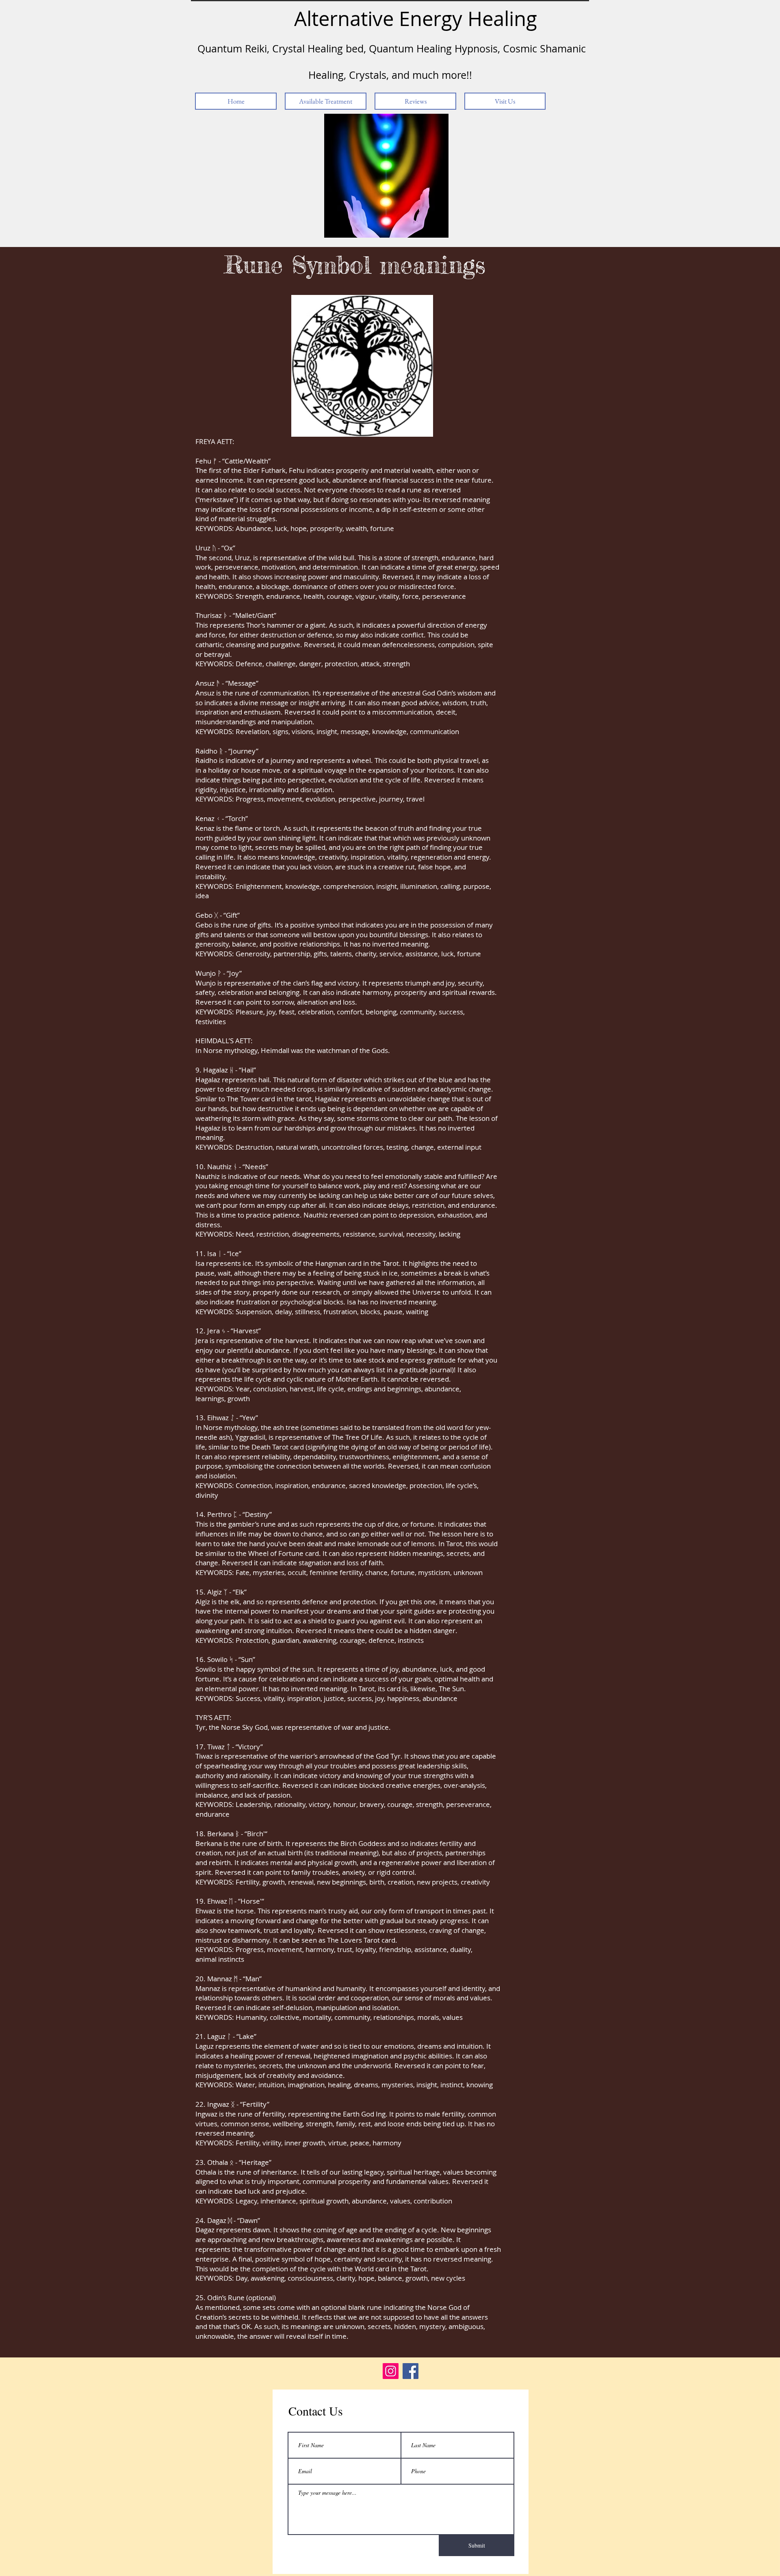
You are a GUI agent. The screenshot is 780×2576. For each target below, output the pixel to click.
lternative (350, 18)
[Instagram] (391, 2371)
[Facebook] (411, 2371)
